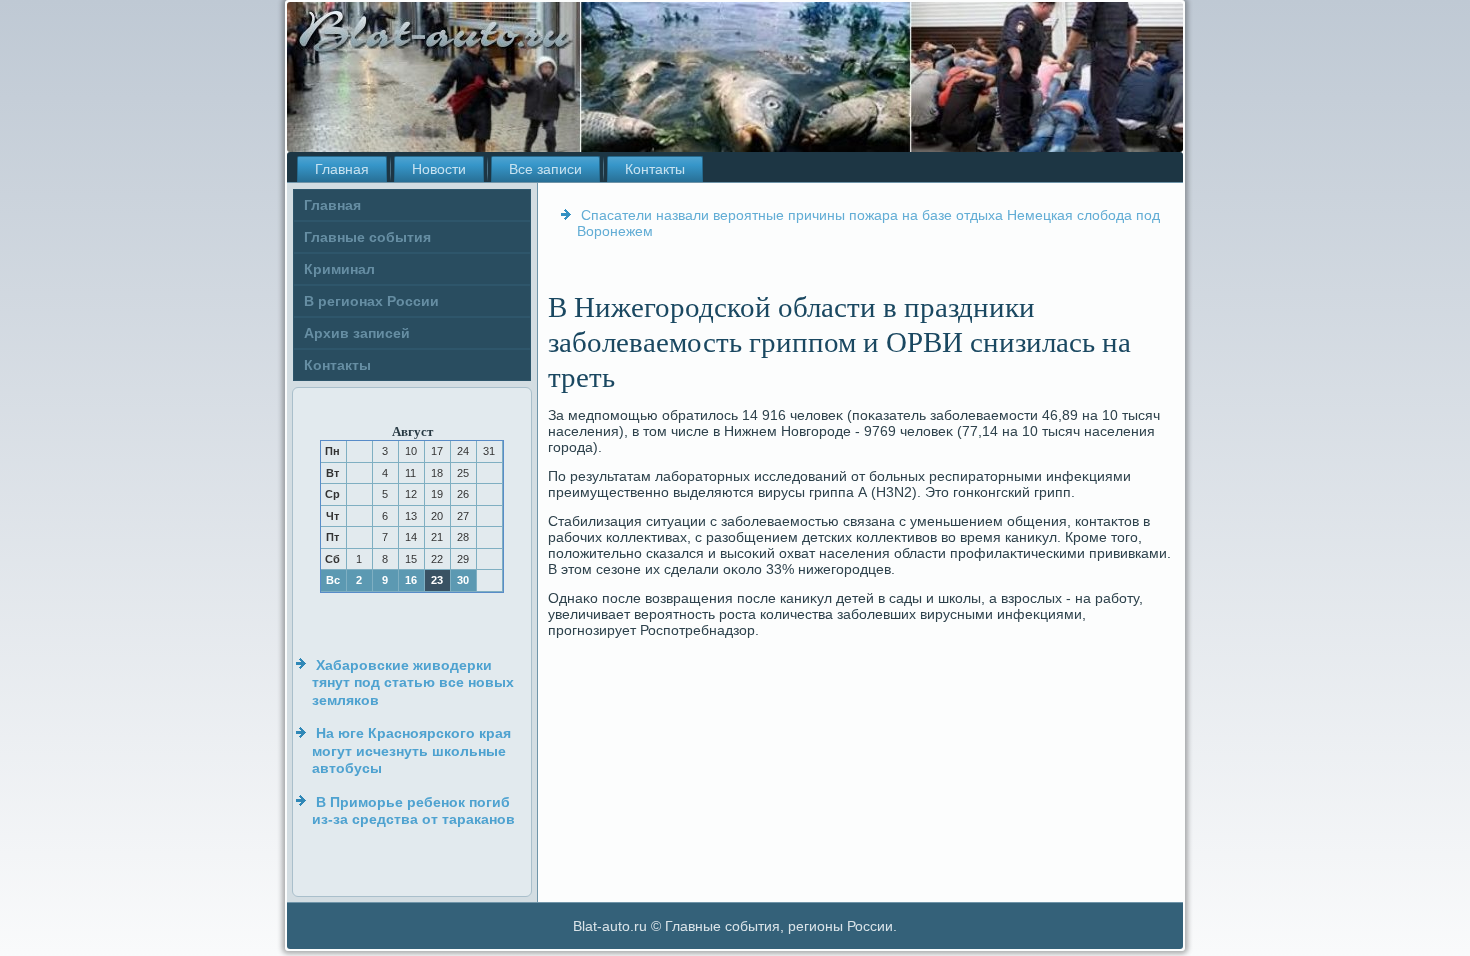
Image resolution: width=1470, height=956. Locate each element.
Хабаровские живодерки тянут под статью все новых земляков (413, 682)
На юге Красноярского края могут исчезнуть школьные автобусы (411, 750)
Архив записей (357, 333)
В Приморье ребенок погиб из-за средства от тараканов (413, 811)
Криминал (339, 269)
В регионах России (371, 301)
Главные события (367, 237)
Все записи (545, 169)
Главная (342, 169)
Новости (439, 169)
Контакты (655, 169)
